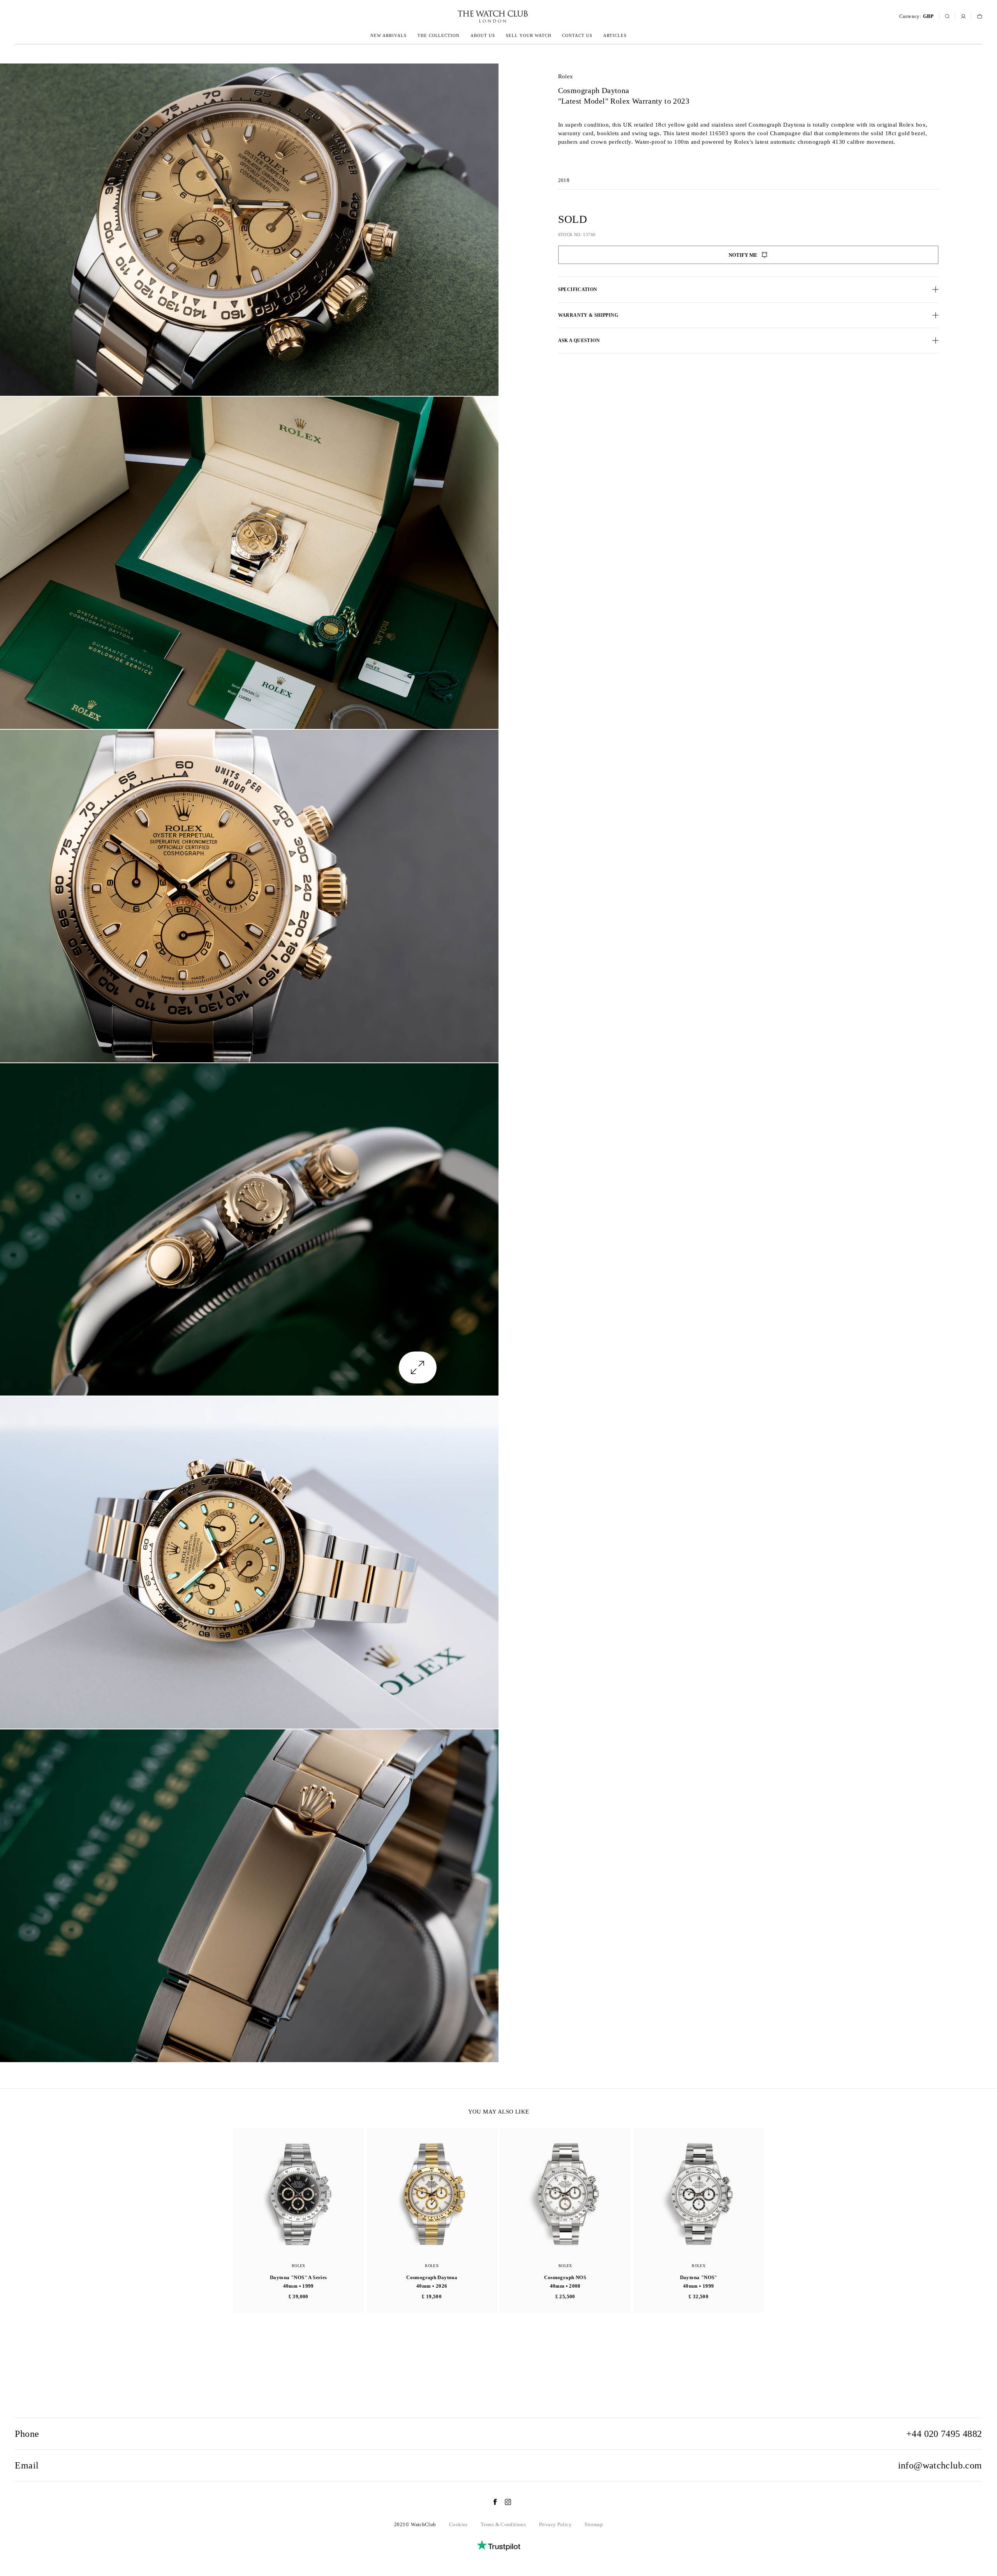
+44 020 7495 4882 (944, 2434)
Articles (615, 35)
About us (483, 35)
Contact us (577, 35)
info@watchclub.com (940, 2465)
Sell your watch (529, 35)
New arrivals (388, 35)
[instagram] (504, 2502)
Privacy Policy (555, 2524)
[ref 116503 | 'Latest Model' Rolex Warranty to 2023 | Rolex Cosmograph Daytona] (249, 230)
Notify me (743, 255)
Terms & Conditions (503, 2524)
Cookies (458, 2524)
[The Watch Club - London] (451, 17)
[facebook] (491, 2502)
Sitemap (594, 2524)
